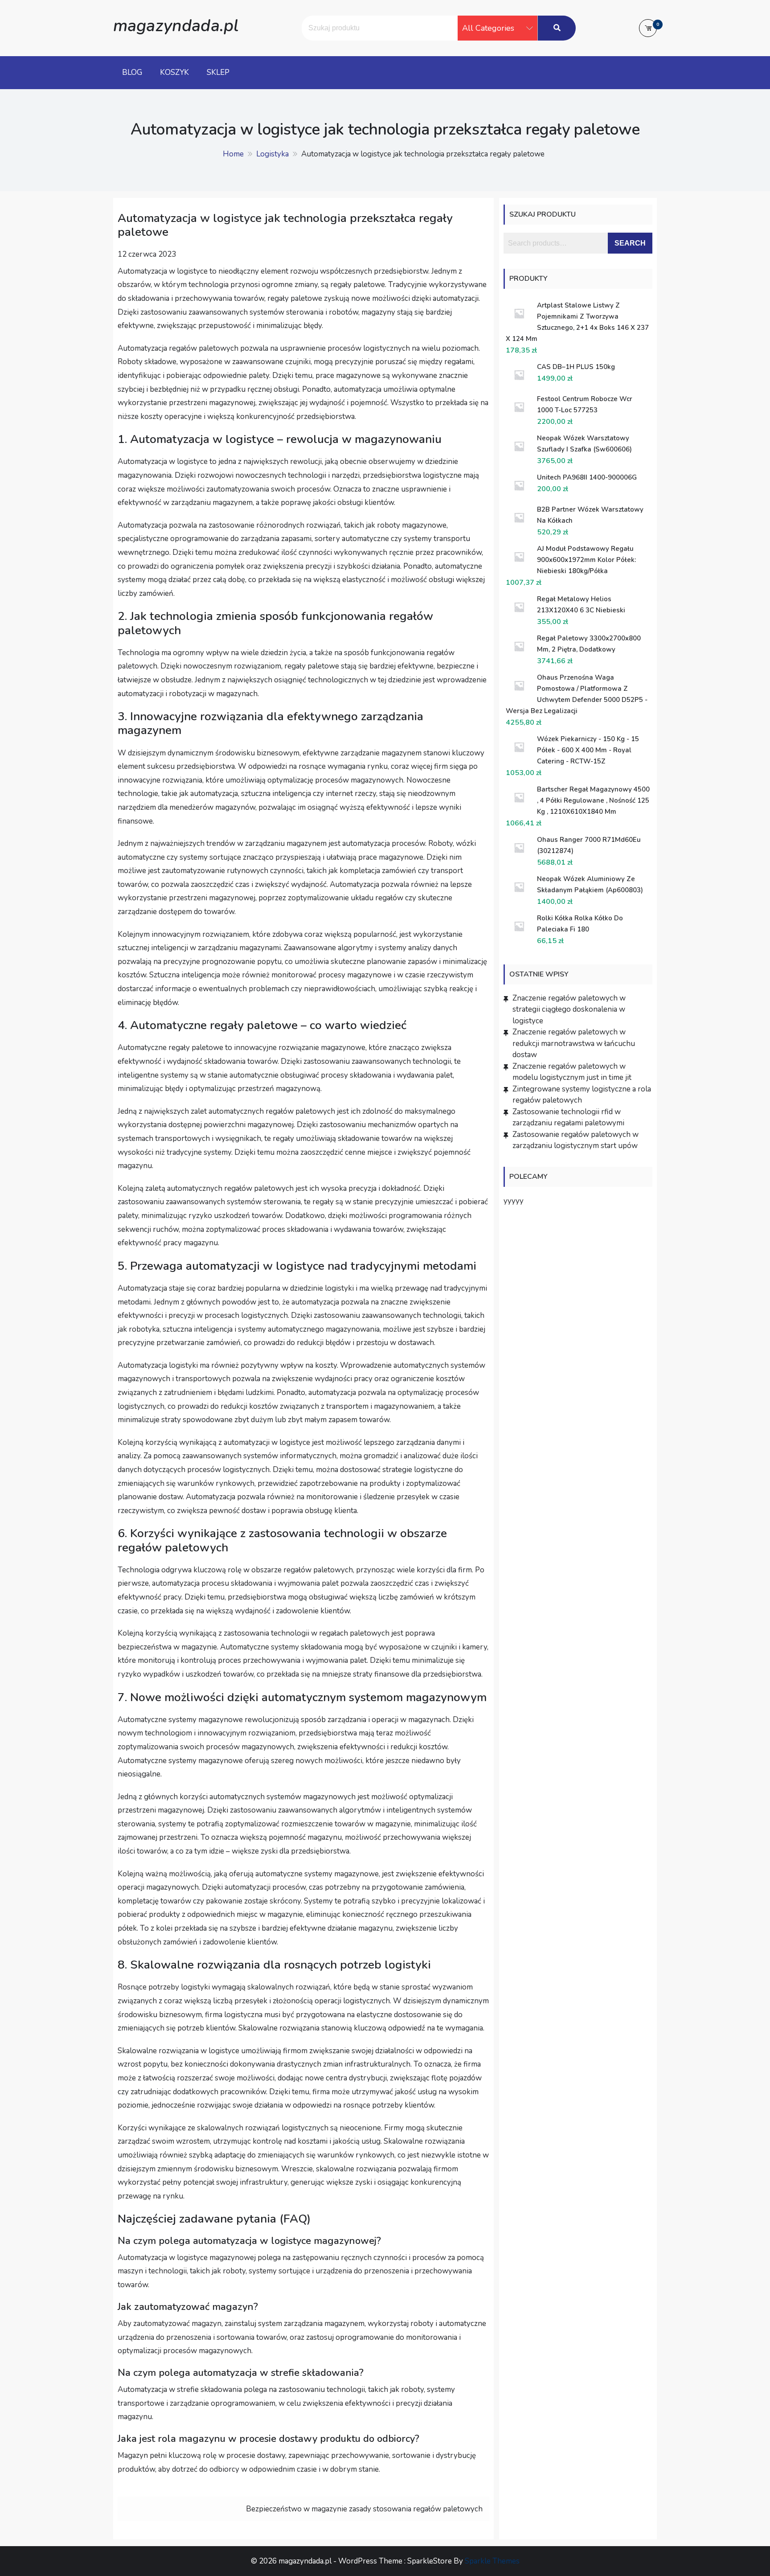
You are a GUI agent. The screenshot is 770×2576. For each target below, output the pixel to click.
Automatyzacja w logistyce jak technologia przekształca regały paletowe (285, 225)
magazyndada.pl (176, 26)
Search (630, 243)
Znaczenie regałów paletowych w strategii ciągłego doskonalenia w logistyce (569, 1009)
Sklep (218, 72)
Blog (132, 72)
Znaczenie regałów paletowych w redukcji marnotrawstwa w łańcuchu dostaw (574, 1043)
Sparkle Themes (492, 2561)
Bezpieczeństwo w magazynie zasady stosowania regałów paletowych (364, 2509)
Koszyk (174, 72)
